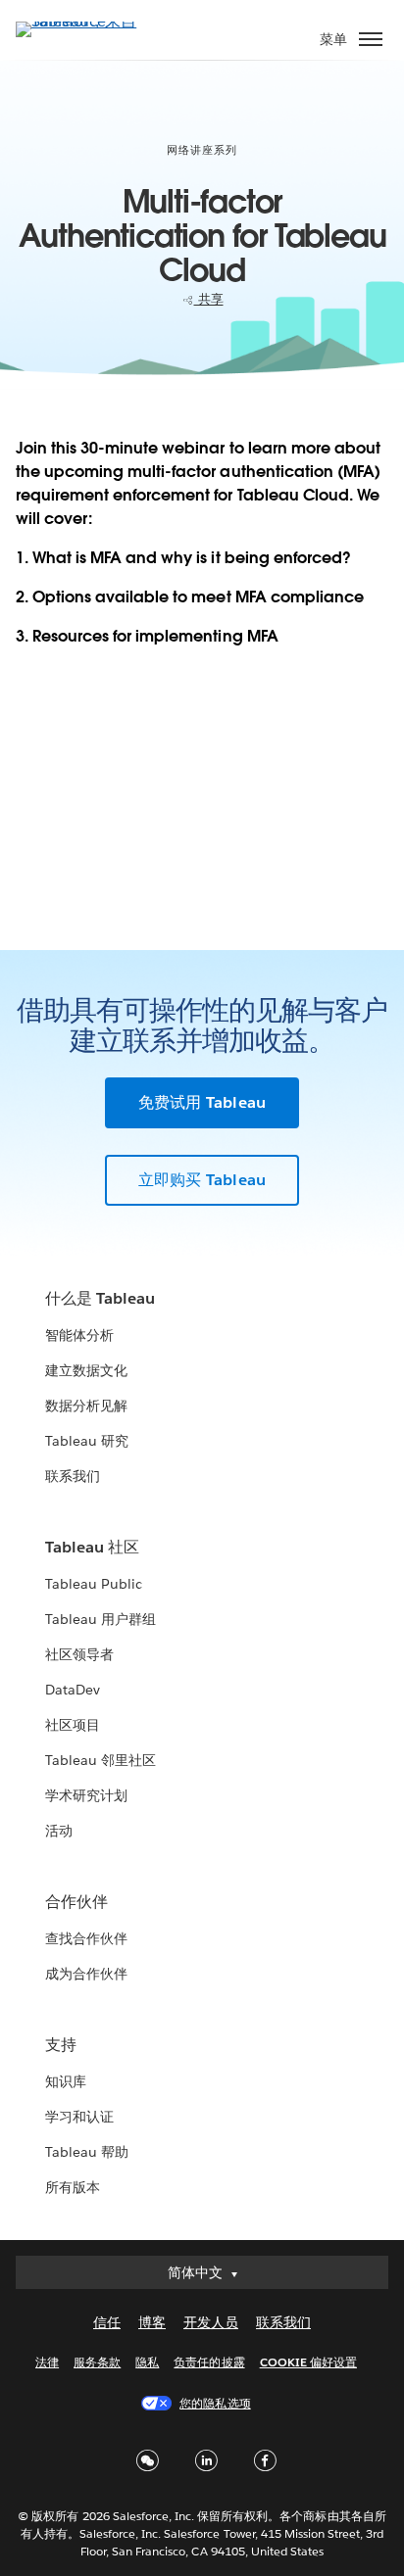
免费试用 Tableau (202, 1102)
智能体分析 (79, 1335)
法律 (47, 2362)
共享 (209, 299)
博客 (152, 2322)
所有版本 (73, 2187)
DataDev (73, 1690)
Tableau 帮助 (87, 2152)
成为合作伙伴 (86, 1974)
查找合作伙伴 (86, 1938)
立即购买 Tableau (202, 1180)
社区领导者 (79, 1654)
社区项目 (73, 1725)
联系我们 (73, 1476)
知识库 (66, 2081)
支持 (61, 2045)
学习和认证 (79, 2117)
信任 (107, 2322)
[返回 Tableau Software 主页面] (84, 21)
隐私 (147, 2362)
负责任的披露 (209, 2362)
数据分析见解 (86, 1406)
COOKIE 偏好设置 (308, 2362)
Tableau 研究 (87, 1441)
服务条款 (97, 2362)
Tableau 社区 (92, 1547)
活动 (59, 1831)
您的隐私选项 (215, 2403)
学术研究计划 (86, 1795)
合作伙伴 (76, 1902)
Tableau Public (94, 1584)
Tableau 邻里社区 (101, 1760)
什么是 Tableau (100, 1298)
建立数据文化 (86, 1370)
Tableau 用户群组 (101, 1619)
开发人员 (211, 2322)
